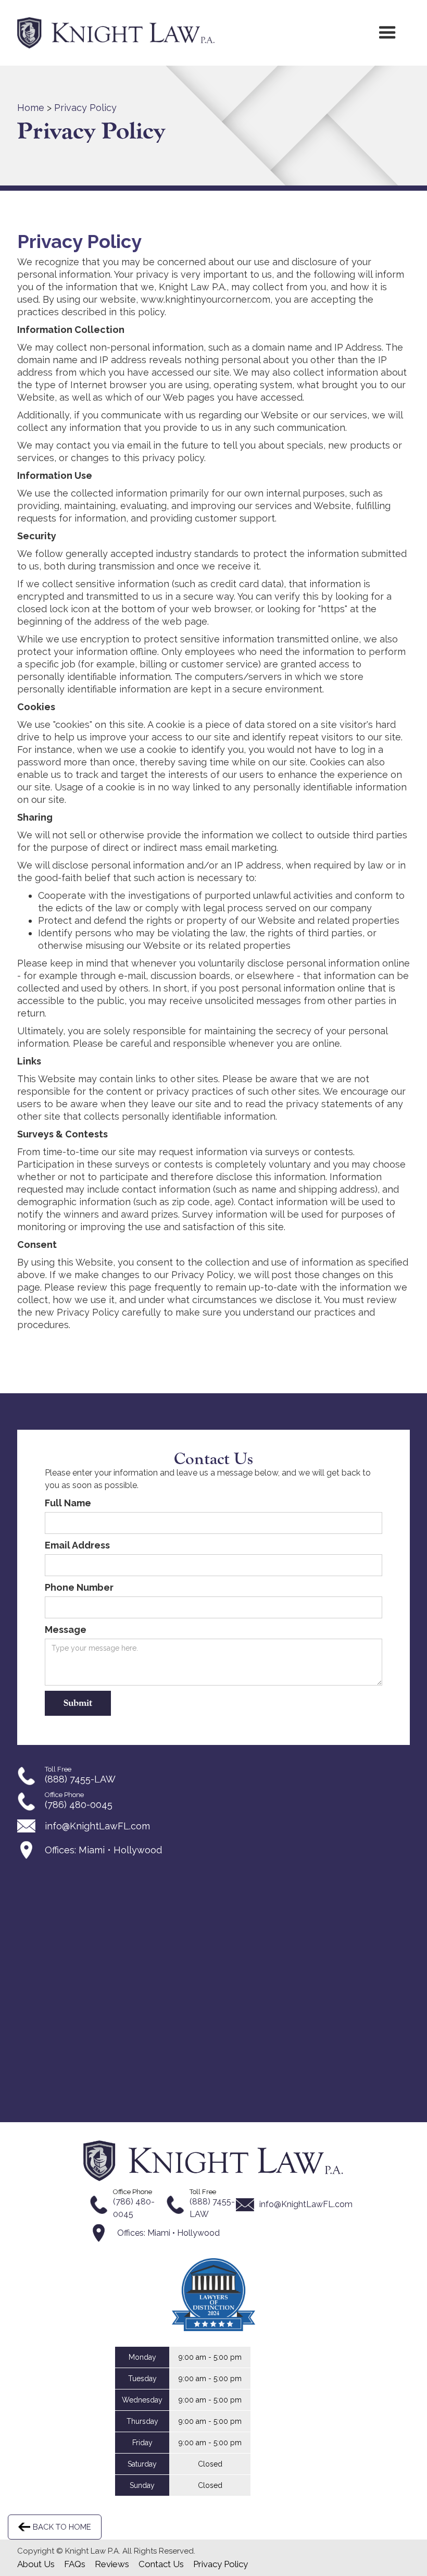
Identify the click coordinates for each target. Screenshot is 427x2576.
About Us (36, 2564)
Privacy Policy (85, 108)
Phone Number (79, 1587)
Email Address (77, 1545)
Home (31, 108)
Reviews (112, 2564)
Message (66, 1630)
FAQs (75, 2564)
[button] (387, 33)
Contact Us (161, 2564)
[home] (116, 33)
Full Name (68, 1503)
